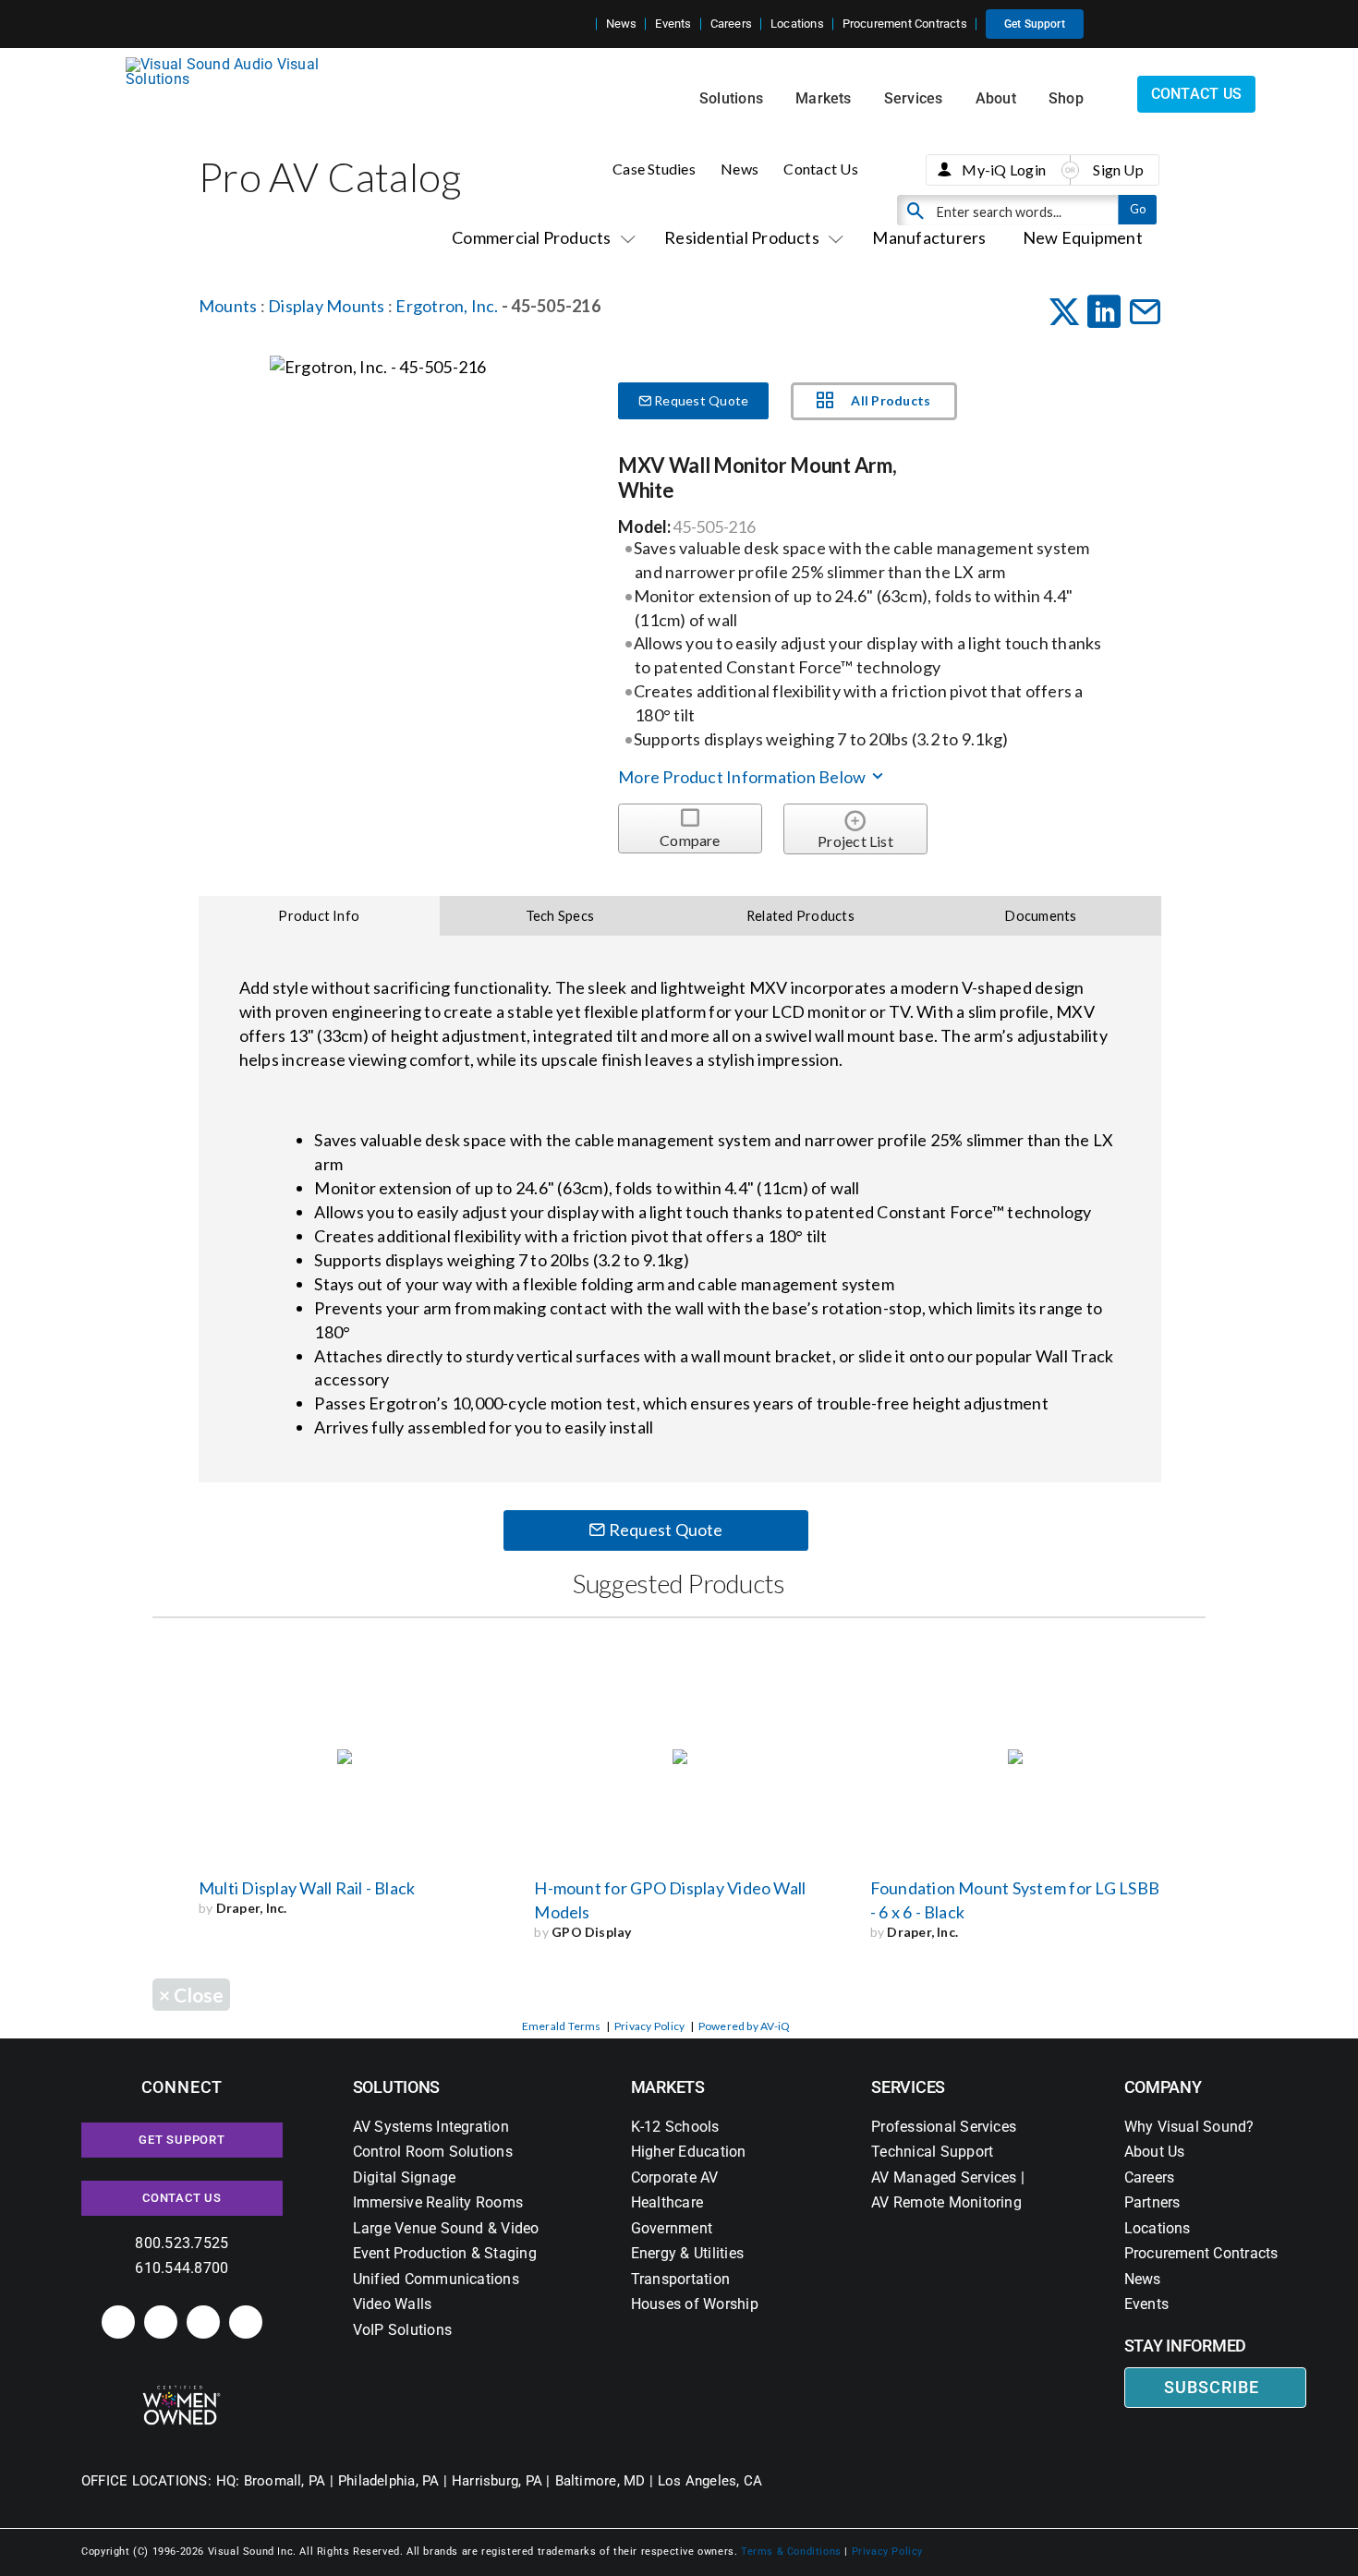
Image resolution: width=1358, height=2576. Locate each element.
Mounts (228, 306)
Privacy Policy (649, 2026)
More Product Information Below (743, 777)
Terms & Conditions (791, 2552)
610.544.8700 (182, 2268)
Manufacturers (929, 237)
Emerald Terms (562, 2026)
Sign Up (1118, 169)
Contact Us (820, 169)
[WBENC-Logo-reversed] (182, 2392)
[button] (582, 24)
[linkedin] (118, 2322)
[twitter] (203, 2322)
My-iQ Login (1004, 169)
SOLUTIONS (397, 2087)
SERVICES (908, 2087)
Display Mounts (326, 306)
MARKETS (668, 2087)
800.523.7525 (182, 2243)
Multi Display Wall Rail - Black (307, 1888)
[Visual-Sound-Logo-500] (230, 64)
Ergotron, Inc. (447, 306)
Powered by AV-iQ (745, 2026)
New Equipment (1083, 237)
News (740, 169)
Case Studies (654, 169)
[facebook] (161, 2322)
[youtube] (246, 2322)
